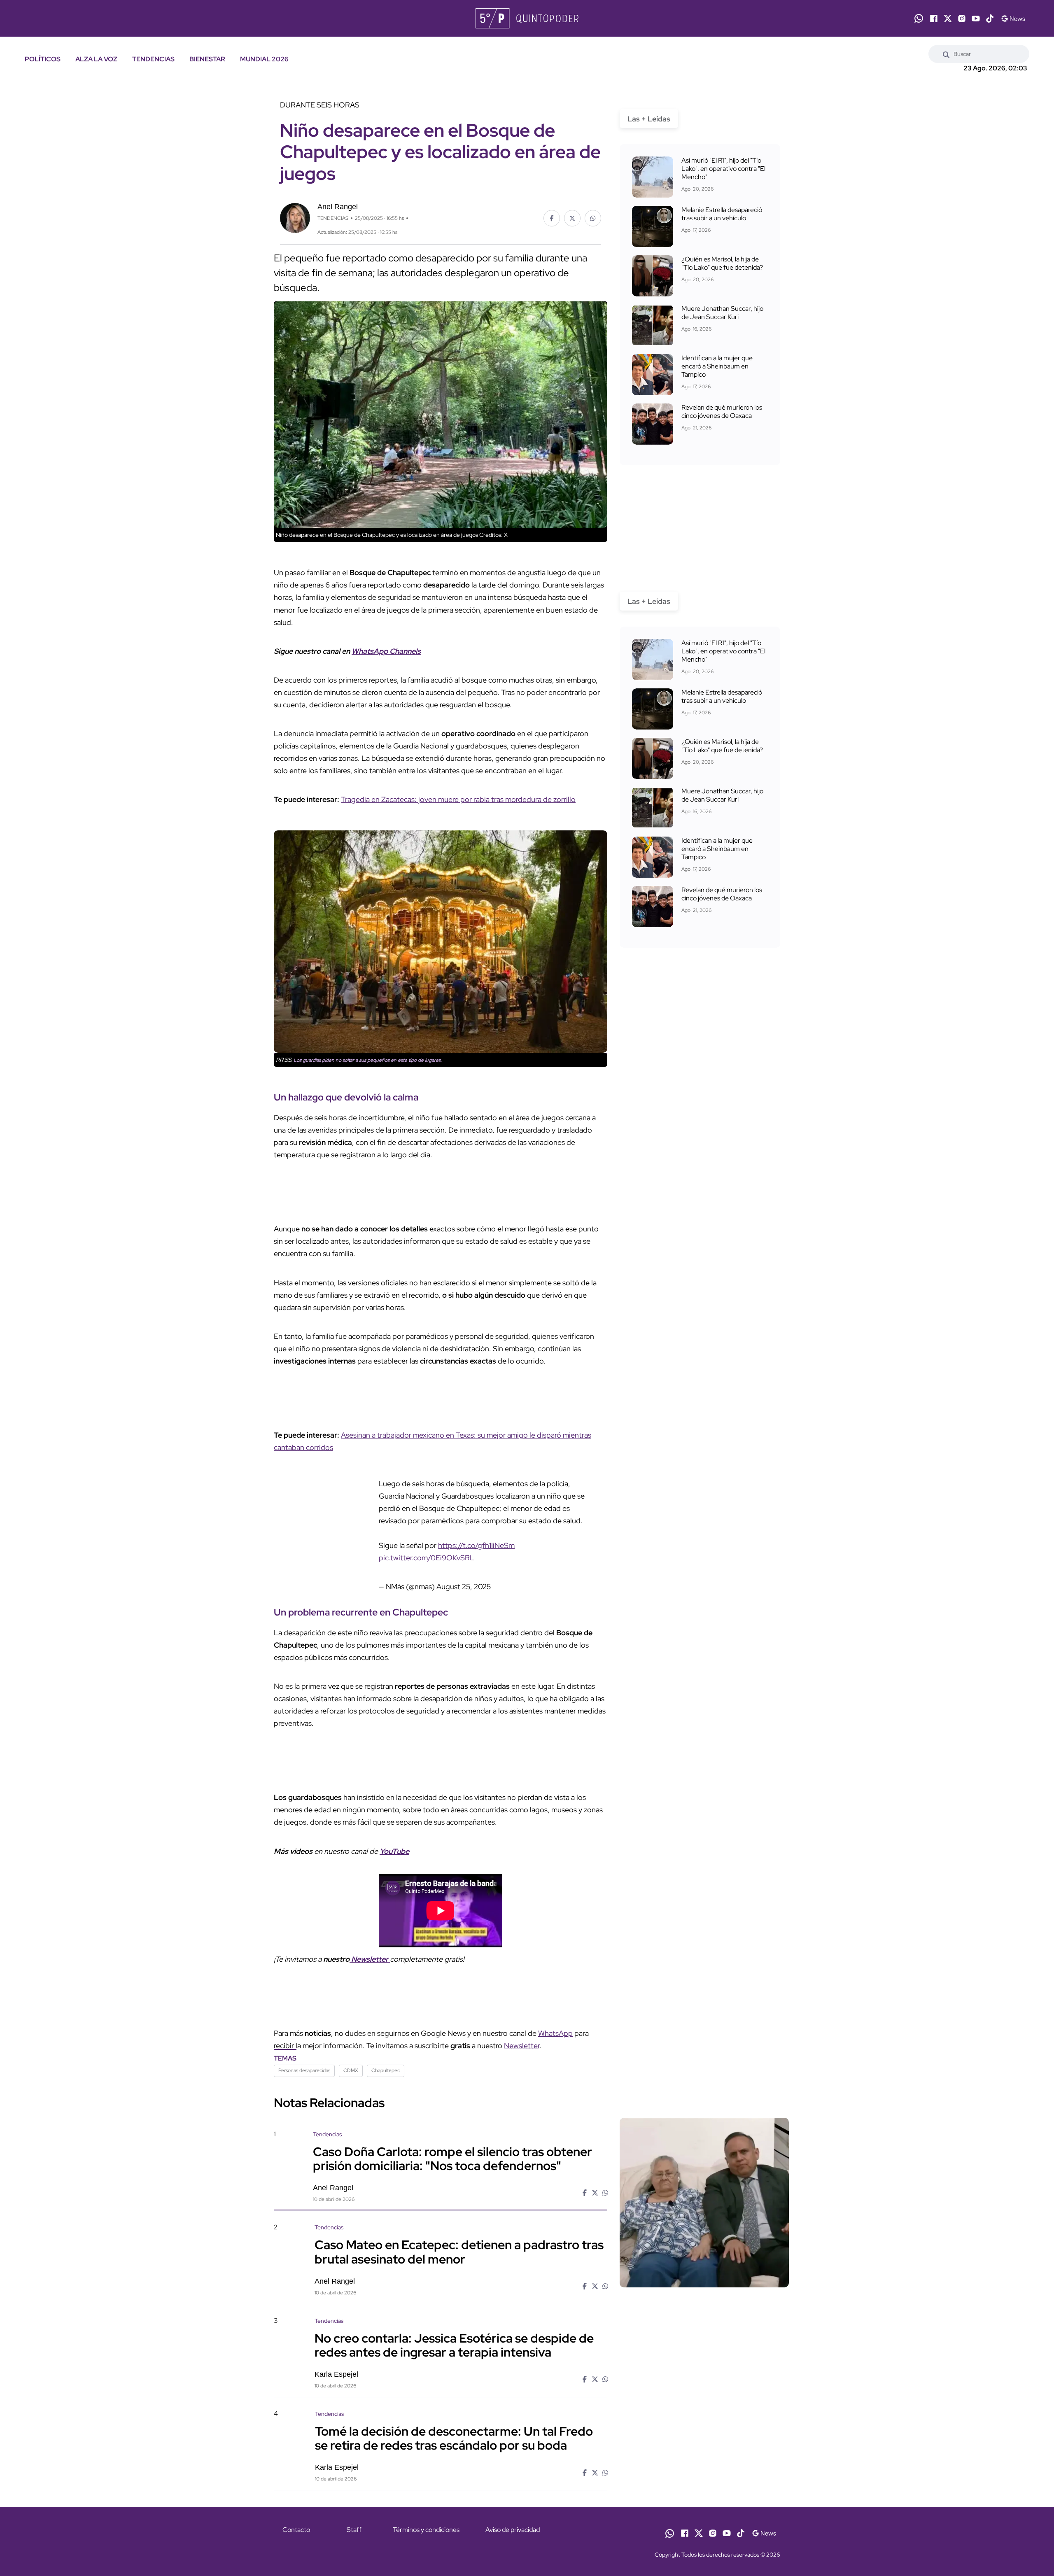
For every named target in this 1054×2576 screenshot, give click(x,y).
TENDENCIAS (153, 59)
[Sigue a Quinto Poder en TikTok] (990, 19)
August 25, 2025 (375, 1562)
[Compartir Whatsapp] (593, 218)
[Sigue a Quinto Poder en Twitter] (948, 19)
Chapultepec (386, 2045)
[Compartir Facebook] (552, 218)
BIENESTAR (207, 59)
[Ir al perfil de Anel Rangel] (295, 217)
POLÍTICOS (43, 59)
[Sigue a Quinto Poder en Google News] (1013, 19)
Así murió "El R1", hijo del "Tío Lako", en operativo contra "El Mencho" (723, 169)
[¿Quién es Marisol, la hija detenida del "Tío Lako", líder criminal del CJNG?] (653, 276)
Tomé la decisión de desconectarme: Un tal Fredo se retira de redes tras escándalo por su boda (454, 2413)
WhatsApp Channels (386, 651)
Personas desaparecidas (304, 2045)
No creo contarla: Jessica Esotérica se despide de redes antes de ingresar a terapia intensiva (454, 2320)
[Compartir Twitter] (572, 218)
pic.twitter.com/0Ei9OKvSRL (476, 1533)
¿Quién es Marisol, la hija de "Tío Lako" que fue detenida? (722, 263)
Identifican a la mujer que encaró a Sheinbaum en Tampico (717, 366)
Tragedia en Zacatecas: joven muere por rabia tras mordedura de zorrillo (458, 799)
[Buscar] (946, 54)
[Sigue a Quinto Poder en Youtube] (976, 19)
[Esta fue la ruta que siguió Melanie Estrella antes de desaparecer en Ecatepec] (653, 226)
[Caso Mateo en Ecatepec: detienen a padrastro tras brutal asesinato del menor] (704, 2269)
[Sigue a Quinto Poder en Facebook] (934, 19)
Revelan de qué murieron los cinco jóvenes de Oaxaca (722, 411)
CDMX (351, 2045)
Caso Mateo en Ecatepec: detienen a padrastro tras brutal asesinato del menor (459, 2227)
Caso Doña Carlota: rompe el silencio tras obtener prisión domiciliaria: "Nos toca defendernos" (452, 2134)
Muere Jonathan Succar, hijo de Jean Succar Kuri (722, 313)
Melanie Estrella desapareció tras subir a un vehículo (722, 214)
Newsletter (522, 2021)
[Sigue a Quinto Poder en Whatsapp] (919, 18)
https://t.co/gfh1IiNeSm (388, 1533)
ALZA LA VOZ (96, 59)
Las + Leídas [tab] (649, 119)
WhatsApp (555, 2008)
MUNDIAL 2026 (264, 59)
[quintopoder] (527, 18)
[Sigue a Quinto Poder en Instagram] (962, 19)
